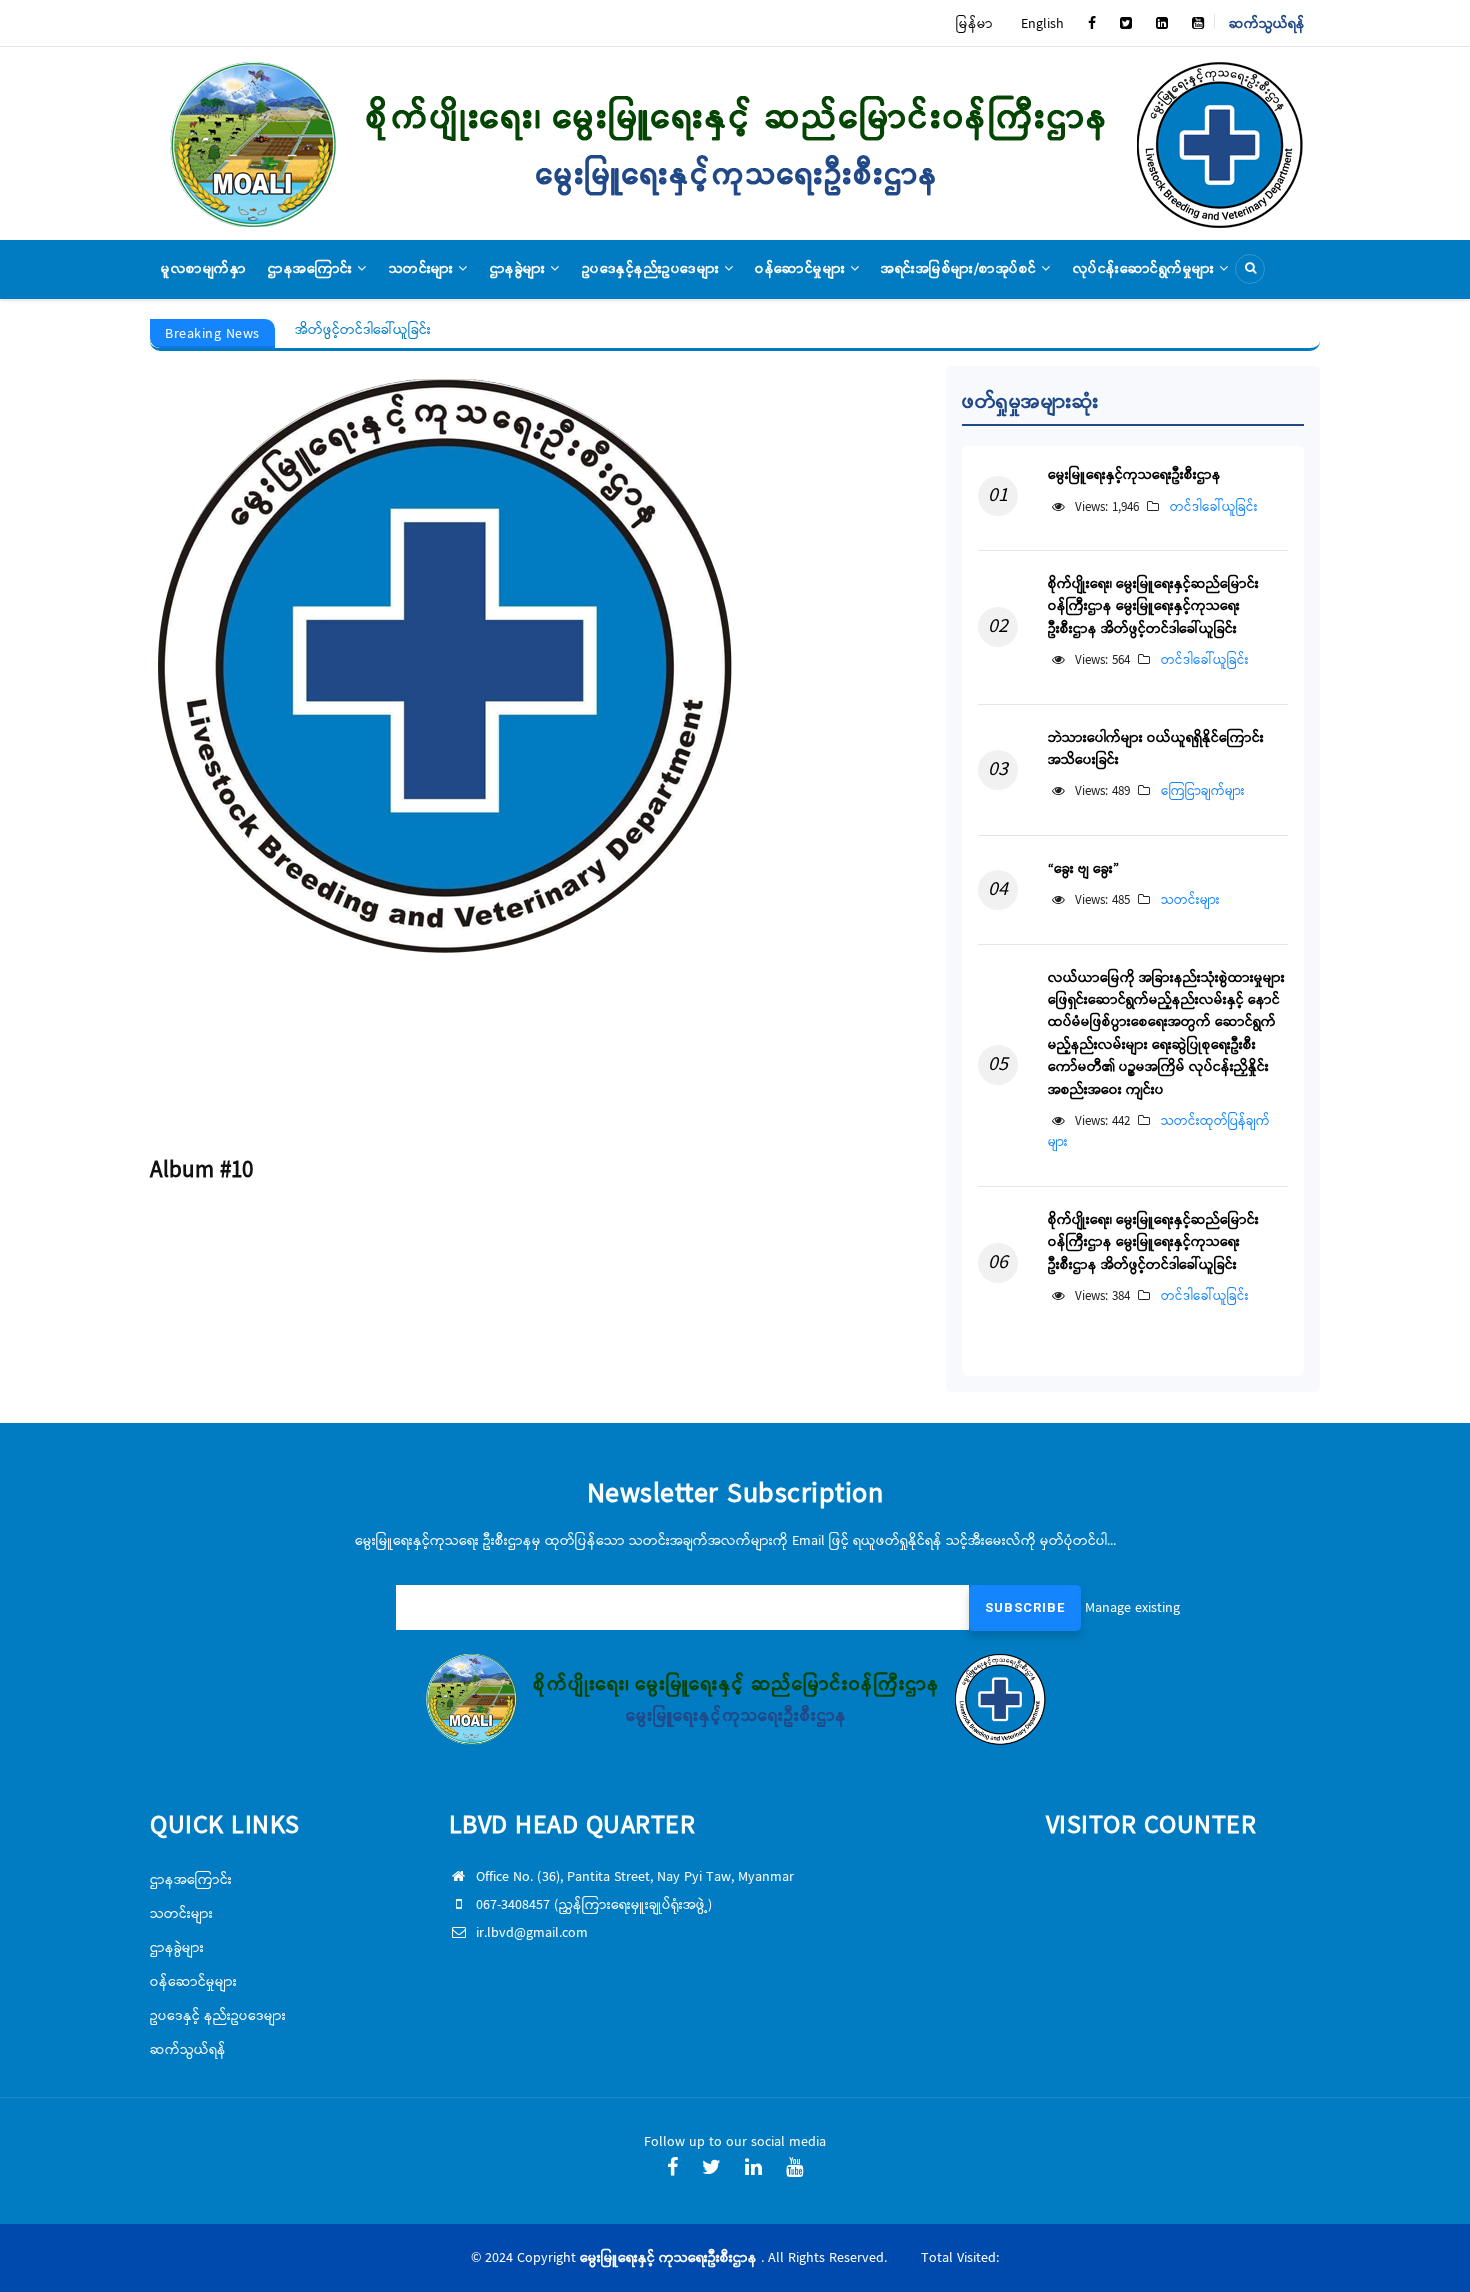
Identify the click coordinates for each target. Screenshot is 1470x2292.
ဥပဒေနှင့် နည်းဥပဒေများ (218, 2016)
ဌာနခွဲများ (520, 269)
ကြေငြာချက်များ (1203, 791)
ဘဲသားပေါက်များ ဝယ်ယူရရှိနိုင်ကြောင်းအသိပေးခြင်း (1156, 749)
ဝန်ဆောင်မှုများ (802, 269)
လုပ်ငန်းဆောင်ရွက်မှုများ (1146, 269)
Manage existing (1132, 1608)
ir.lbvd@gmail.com (532, 1933)
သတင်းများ (424, 269)
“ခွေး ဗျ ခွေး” (1083, 869)
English (1042, 24)
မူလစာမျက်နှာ (203, 269)
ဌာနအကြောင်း (312, 269)
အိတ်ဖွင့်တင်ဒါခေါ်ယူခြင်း (363, 330)
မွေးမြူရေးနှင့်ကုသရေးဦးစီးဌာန (1134, 475)
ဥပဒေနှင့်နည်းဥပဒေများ (653, 269)
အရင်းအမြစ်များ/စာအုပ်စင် (961, 269)
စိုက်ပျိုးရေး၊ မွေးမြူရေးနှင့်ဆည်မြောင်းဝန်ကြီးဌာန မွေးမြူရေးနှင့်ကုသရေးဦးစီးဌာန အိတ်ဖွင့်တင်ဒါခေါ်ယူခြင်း (1153, 606)
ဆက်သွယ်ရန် (1267, 24)
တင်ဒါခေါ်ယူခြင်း (1214, 507)
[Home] (735, 143)
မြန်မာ (974, 24)
